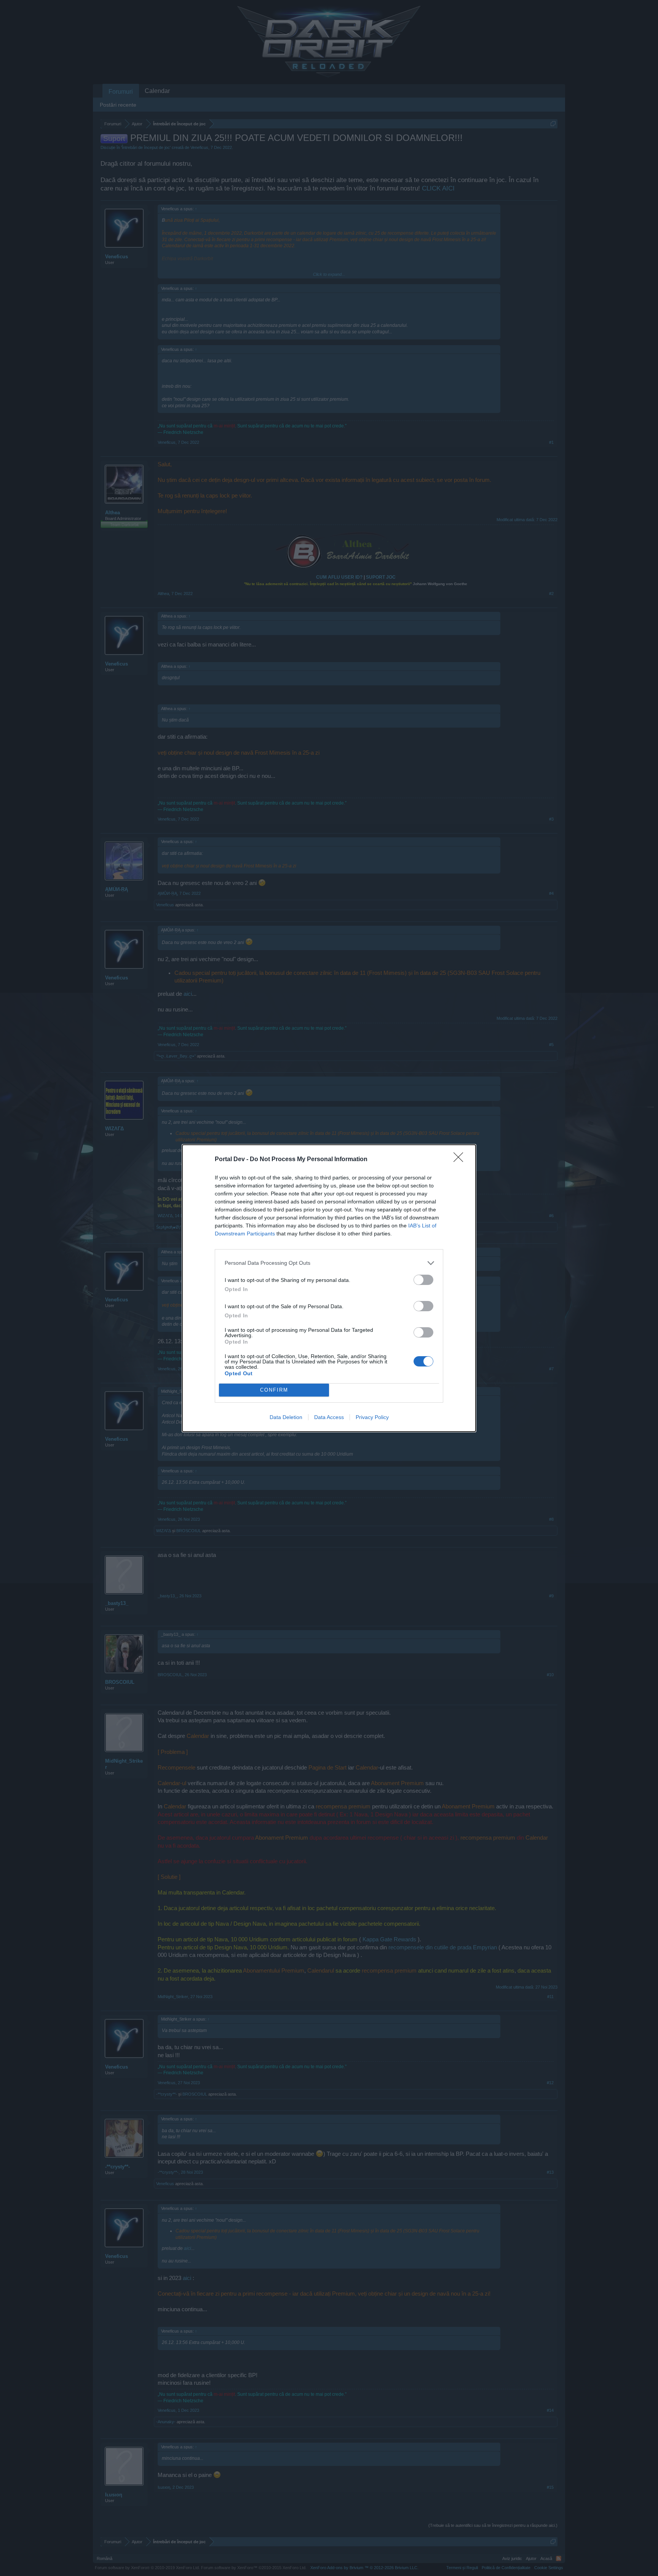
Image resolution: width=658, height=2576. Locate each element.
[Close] (461, 1160)
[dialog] (329, 1288)
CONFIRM (274, 1390)
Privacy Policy (372, 1417)
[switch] (423, 1280)
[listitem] (329, 1263)
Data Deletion (286, 1417)
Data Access (329, 1417)
